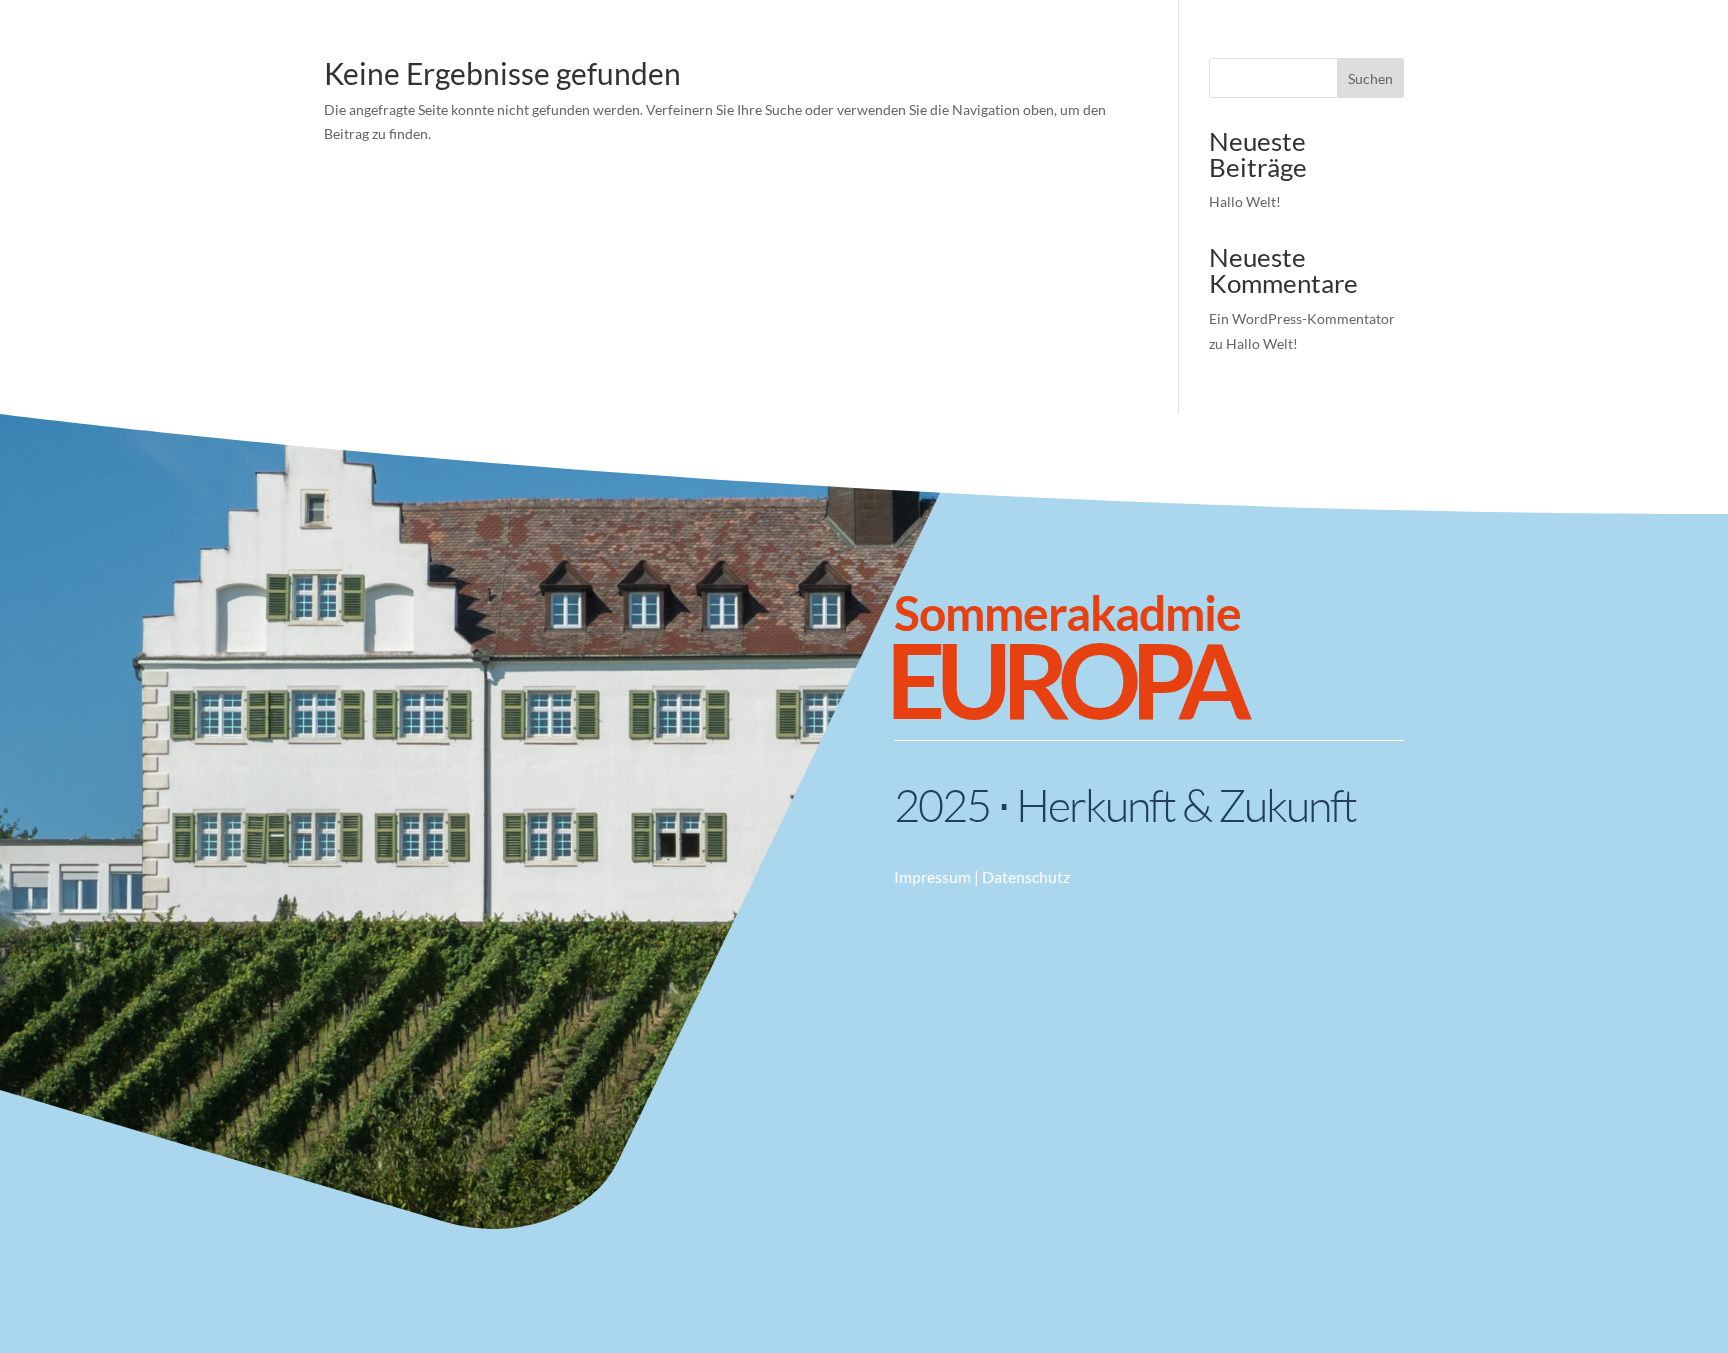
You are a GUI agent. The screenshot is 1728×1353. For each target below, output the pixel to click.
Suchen (1370, 78)
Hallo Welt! (1245, 201)
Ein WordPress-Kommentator (1302, 318)
